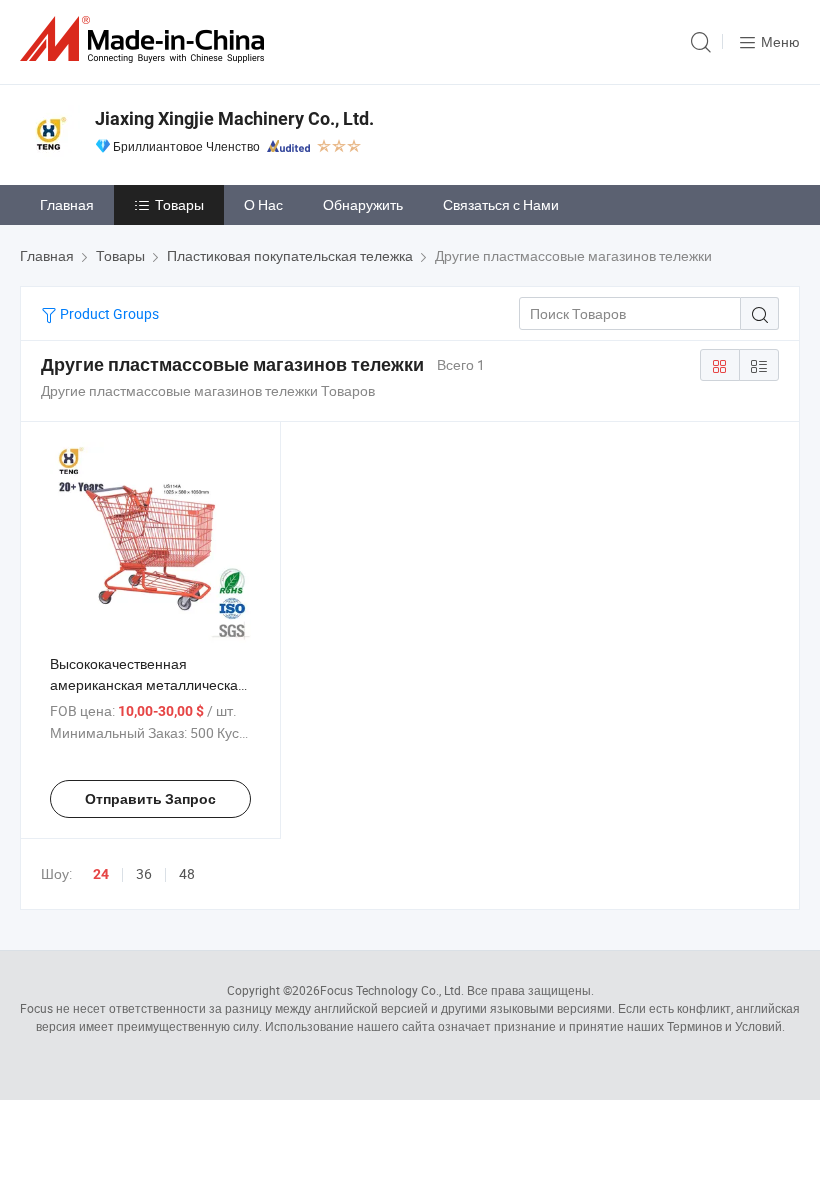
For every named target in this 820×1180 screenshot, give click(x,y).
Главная (67, 204)
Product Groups (108, 313)
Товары (179, 204)
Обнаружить (363, 204)
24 (101, 874)
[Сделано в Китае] (146, 39)
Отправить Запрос (150, 799)
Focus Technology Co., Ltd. (392, 990)
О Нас (263, 204)
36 (144, 873)
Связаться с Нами (501, 204)
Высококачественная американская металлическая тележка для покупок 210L (148, 684)
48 (187, 873)
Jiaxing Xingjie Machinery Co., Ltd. (234, 118)
